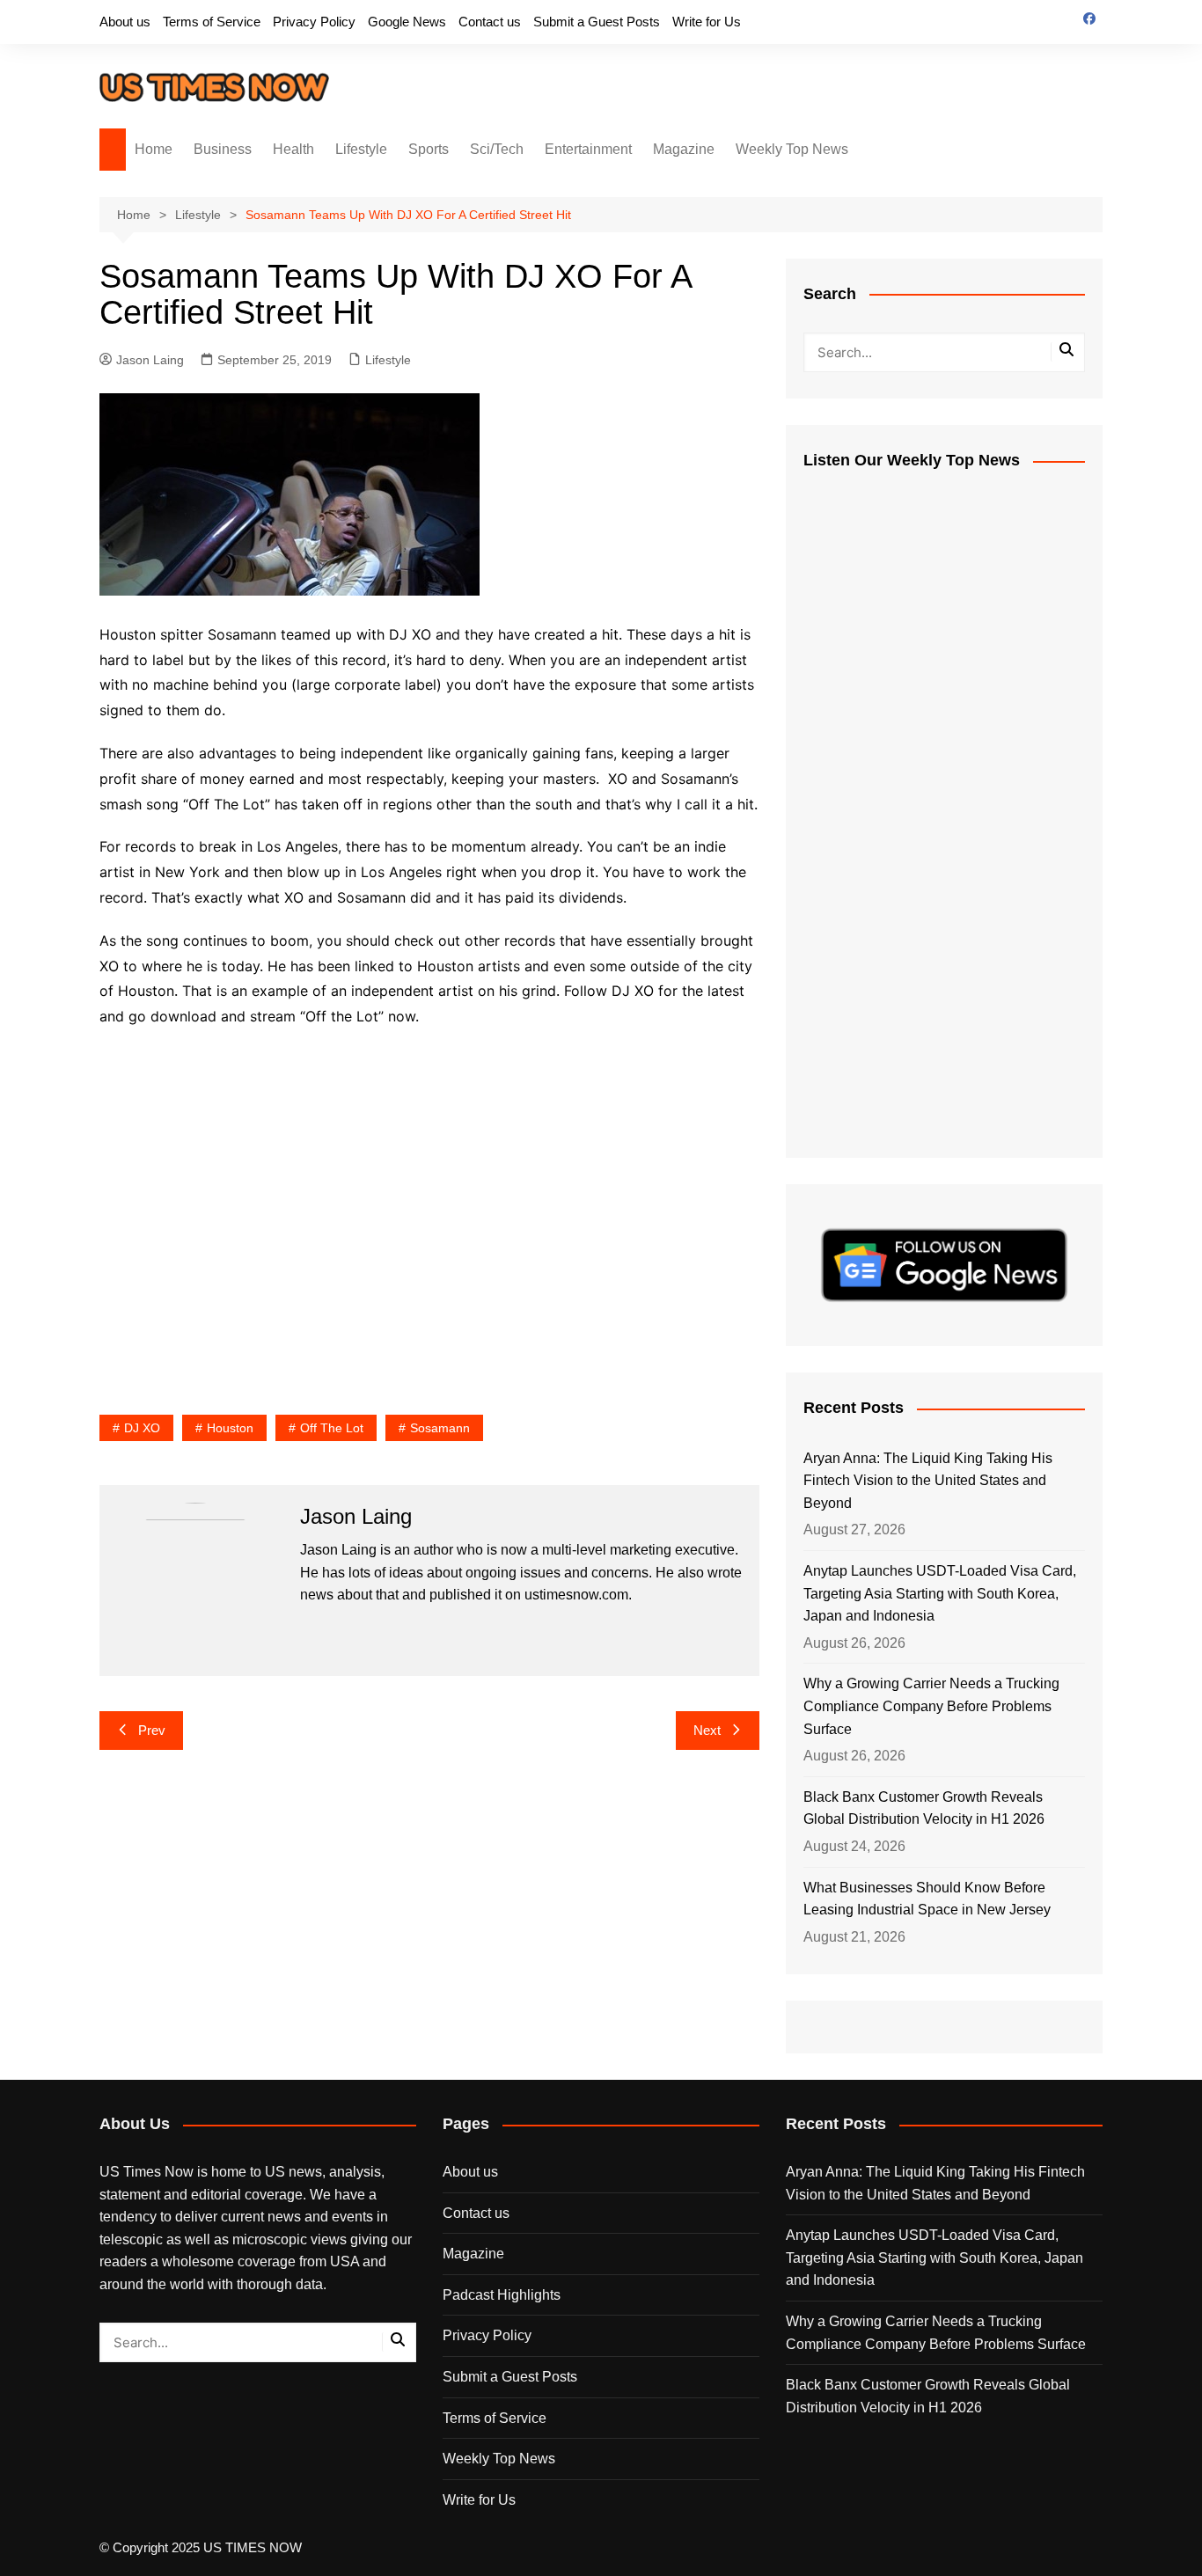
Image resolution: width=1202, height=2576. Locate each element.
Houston (230, 1428)
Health (293, 149)
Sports (429, 149)
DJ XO (142, 1428)
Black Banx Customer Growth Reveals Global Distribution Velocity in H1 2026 (924, 1808)
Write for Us (707, 22)
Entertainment (588, 149)
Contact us (490, 22)
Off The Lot (332, 1428)
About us (125, 22)
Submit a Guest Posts (597, 22)
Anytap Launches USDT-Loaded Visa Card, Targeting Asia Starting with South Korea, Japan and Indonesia (940, 1593)
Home (154, 149)
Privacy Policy (314, 22)
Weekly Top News (792, 149)
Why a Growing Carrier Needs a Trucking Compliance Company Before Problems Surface (931, 1706)
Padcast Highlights (502, 2295)
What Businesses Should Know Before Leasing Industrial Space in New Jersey (927, 1899)
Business (223, 149)
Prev (152, 1730)
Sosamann (440, 1428)
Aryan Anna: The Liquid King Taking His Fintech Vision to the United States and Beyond (928, 1481)
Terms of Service (212, 22)
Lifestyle (361, 149)
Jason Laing (150, 360)
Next (707, 1730)
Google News (407, 22)
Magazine (684, 149)
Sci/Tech (497, 149)
